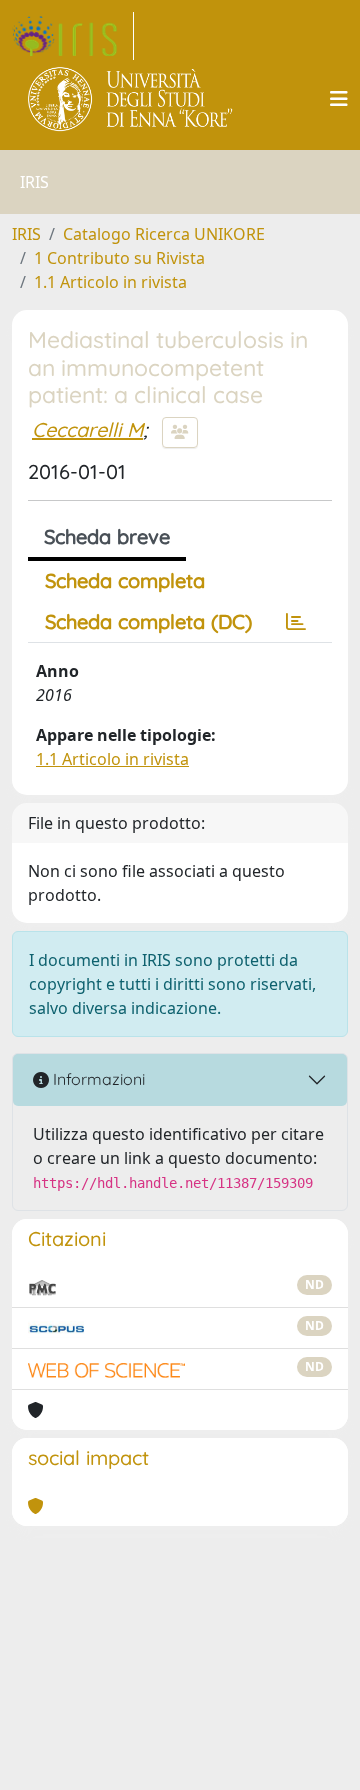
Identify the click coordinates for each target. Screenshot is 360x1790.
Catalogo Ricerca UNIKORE (164, 234)
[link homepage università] (131, 99)
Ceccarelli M (87, 429)
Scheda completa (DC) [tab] (148, 621)
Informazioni (97, 1079)
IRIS (26, 234)
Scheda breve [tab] (107, 536)
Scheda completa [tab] (125, 580)
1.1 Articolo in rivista (110, 282)
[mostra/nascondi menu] (339, 99)
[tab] (296, 622)
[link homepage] (73, 36)
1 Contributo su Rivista (119, 258)
